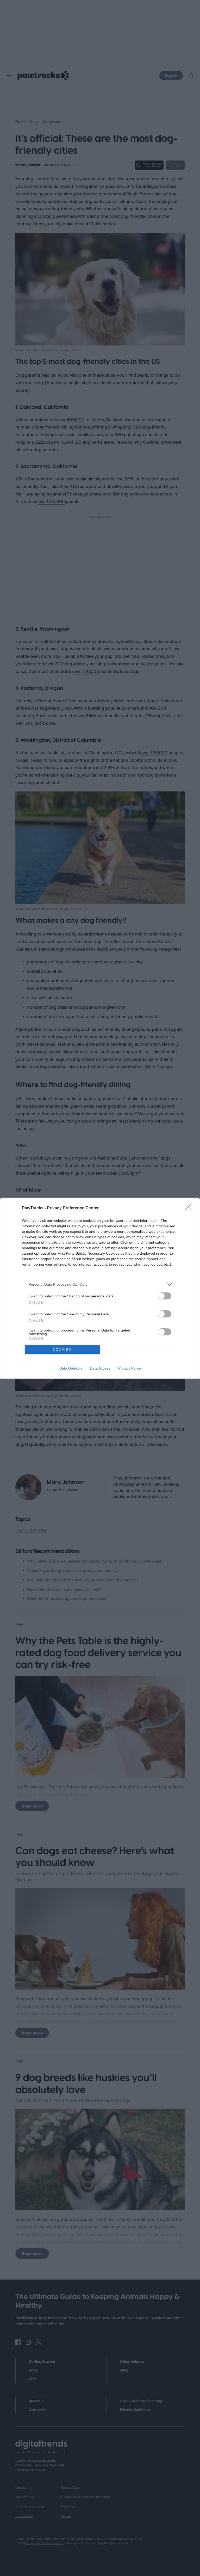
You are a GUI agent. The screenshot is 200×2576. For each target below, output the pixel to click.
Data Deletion (71, 1368)
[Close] (190, 1208)
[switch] (165, 1296)
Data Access (100, 1368)
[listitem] (100, 1284)
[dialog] (100, 1288)
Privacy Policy (130, 1368)
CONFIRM (63, 1350)
